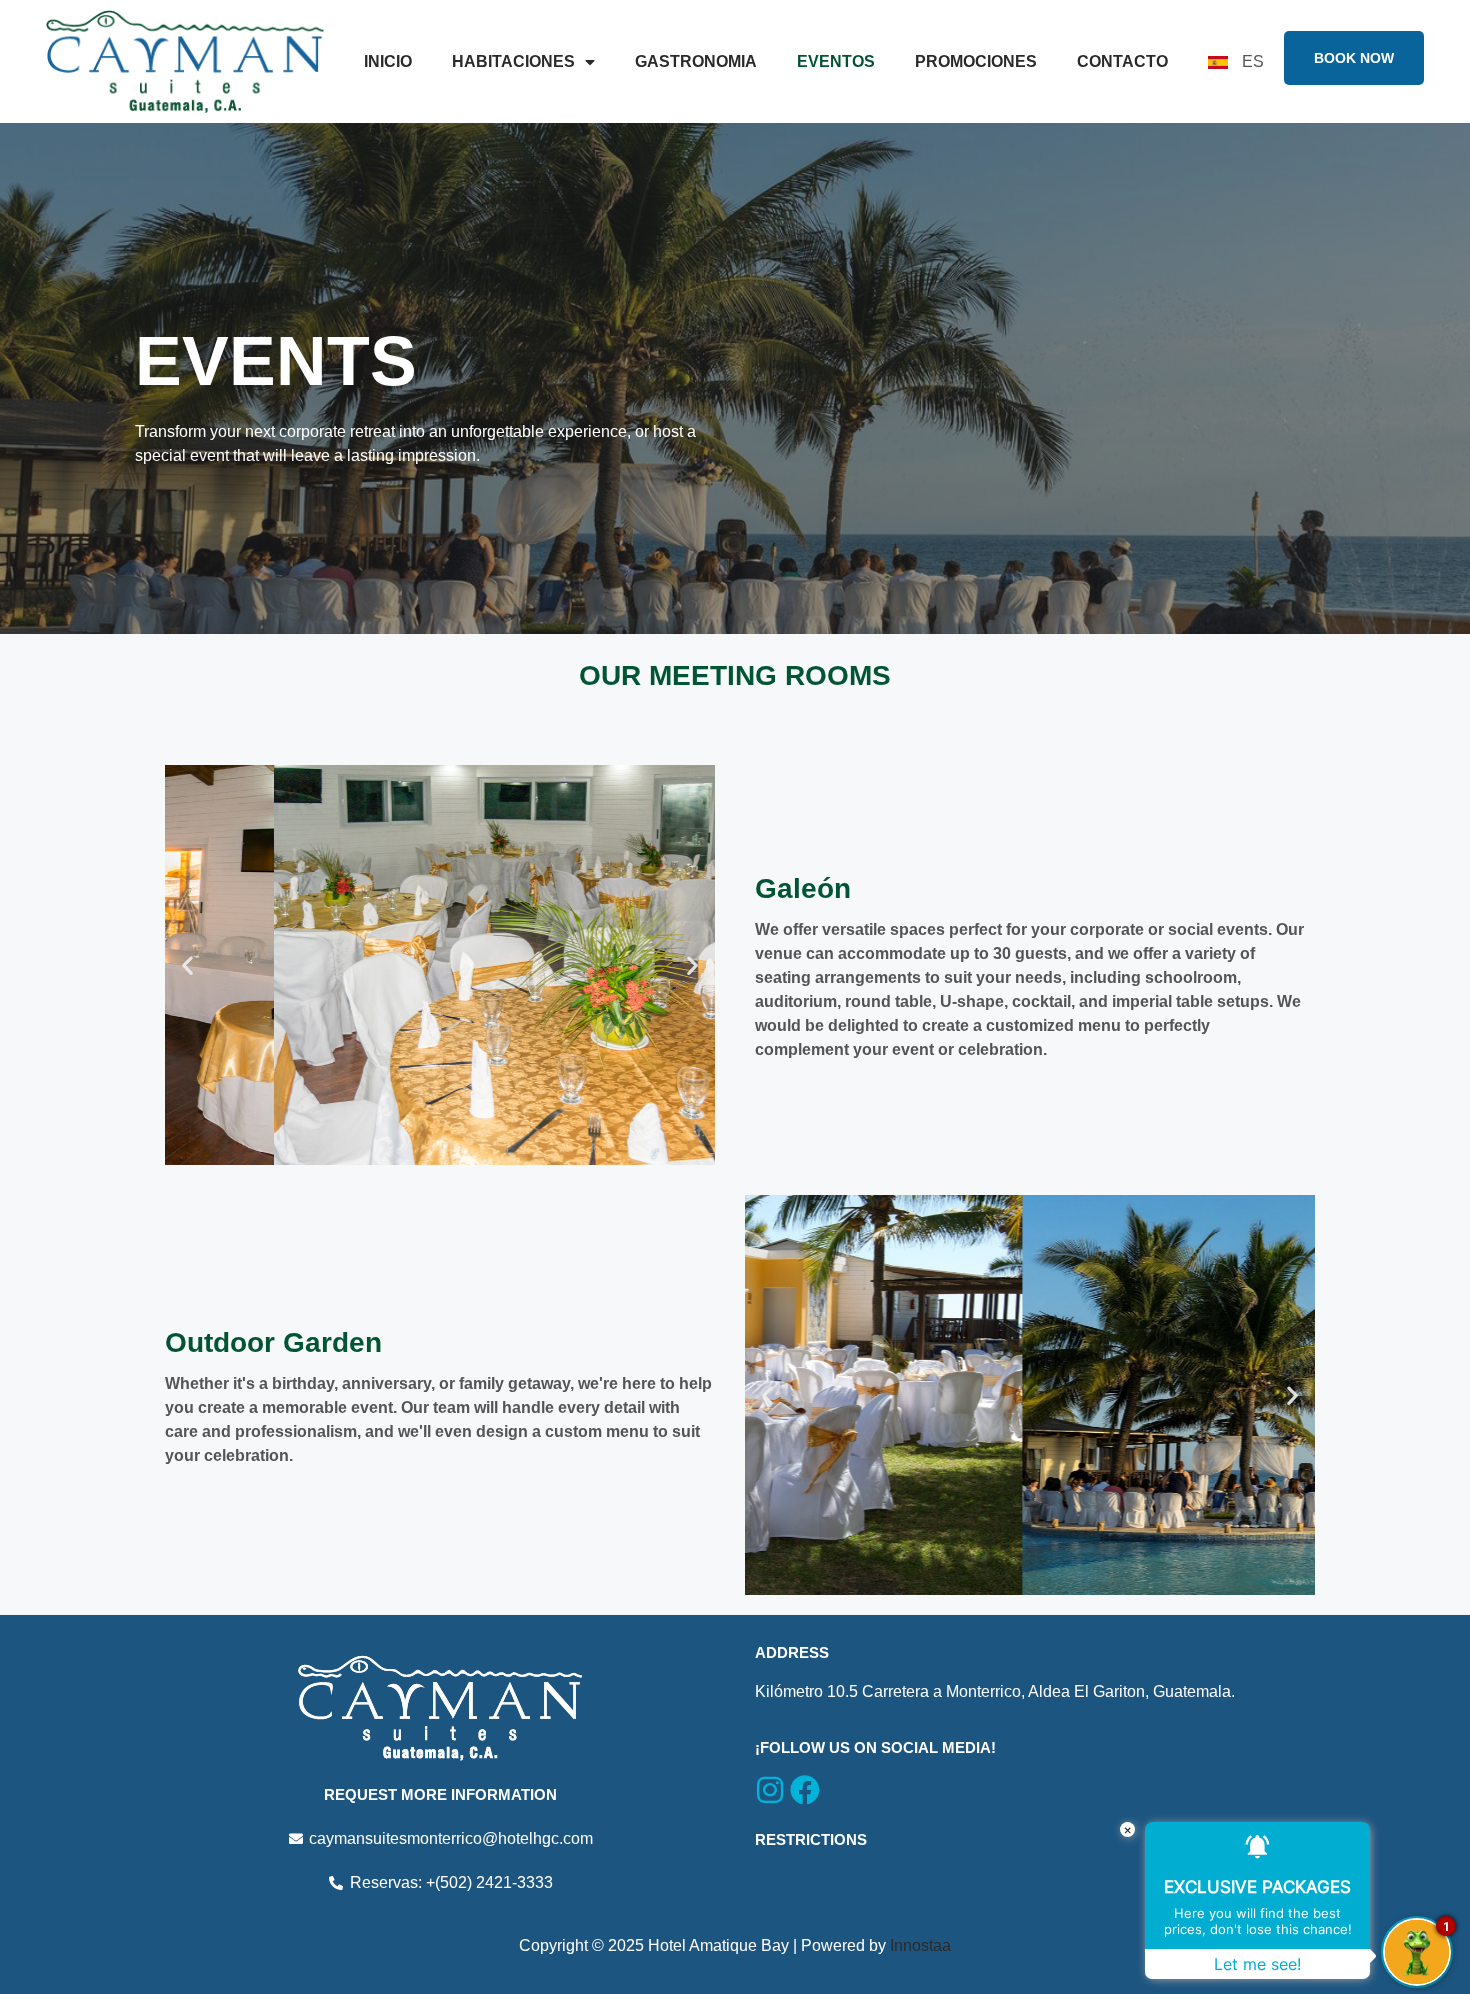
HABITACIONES (513, 61)
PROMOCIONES (976, 61)
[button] (187, 965)
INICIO (388, 61)
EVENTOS (836, 61)
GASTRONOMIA (696, 61)
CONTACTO (1122, 61)
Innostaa (920, 1945)
